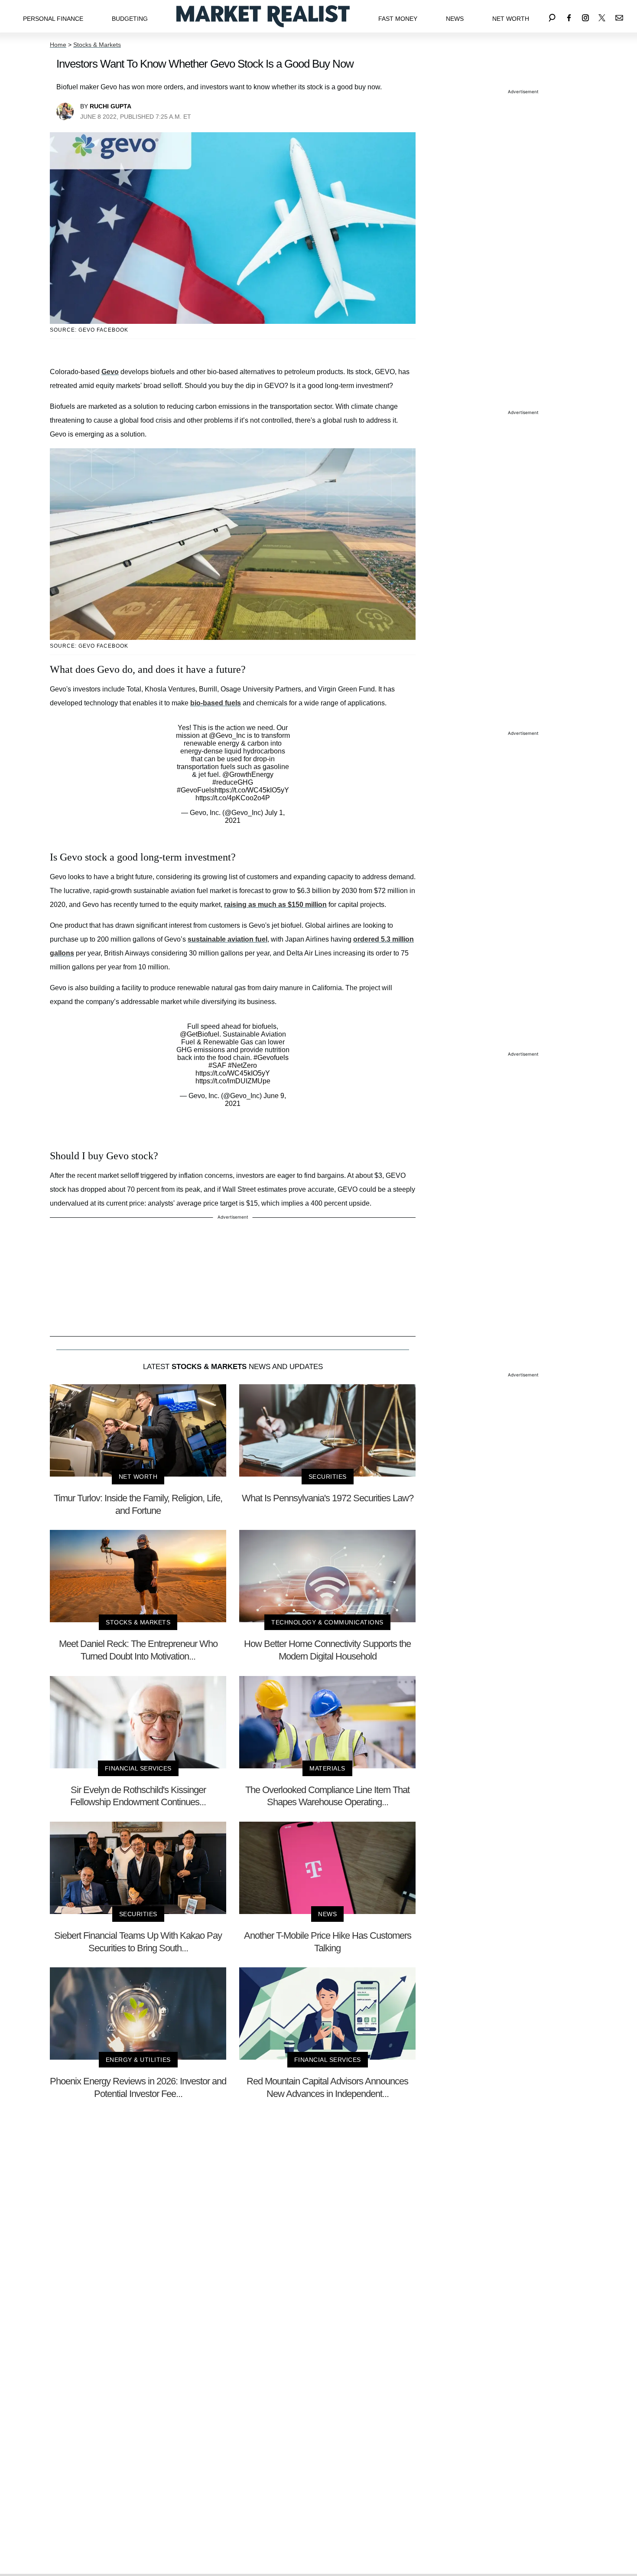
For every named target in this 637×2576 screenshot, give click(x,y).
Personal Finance (53, 19)
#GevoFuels (196, 790)
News (455, 19)
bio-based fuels (216, 703)
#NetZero (242, 1065)
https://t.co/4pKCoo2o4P (233, 798)
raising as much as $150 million (275, 905)
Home (58, 45)
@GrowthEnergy (248, 774)
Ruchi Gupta (110, 106)
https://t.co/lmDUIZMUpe (233, 1081)
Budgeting (130, 19)
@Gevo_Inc (227, 735)
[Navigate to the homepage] (263, 16)
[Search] (552, 16)
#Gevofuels (271, 1058)
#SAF (217, 1065)
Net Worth (511, 19)
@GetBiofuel (200, 1034)
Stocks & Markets (97, 45)
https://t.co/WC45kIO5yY (252, 790)
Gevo (110, 372)
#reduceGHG (233, 782)
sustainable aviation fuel (227, 939)
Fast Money (398, 19)
